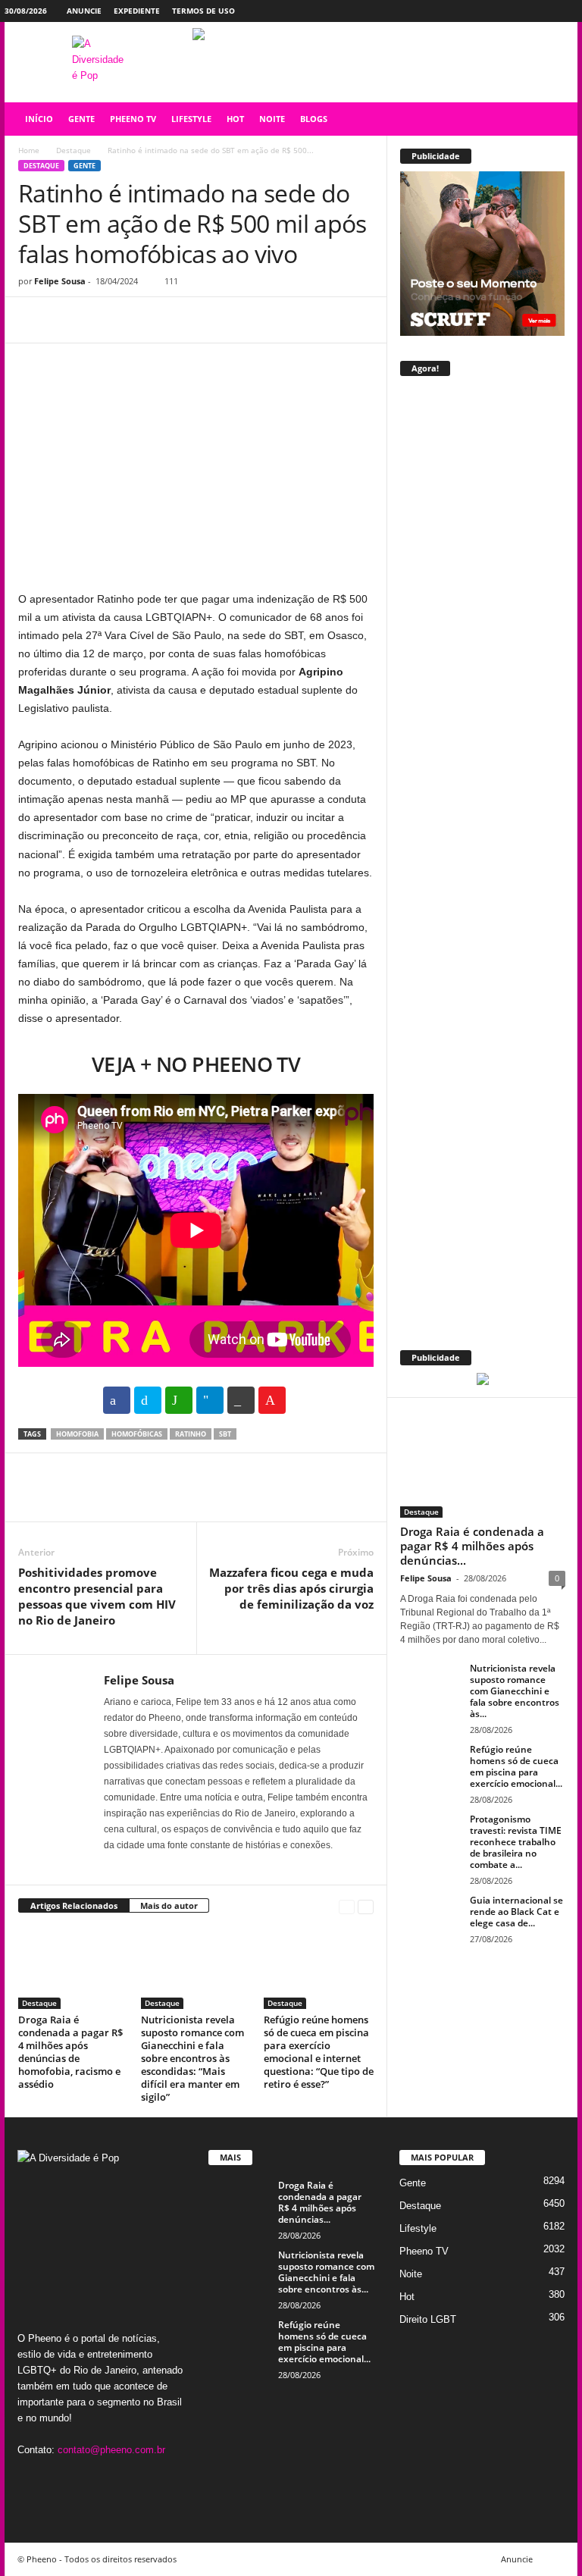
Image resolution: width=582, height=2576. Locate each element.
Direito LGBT (428, 2319)
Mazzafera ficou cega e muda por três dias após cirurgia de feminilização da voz (291, 1588)
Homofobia (77, 1434)
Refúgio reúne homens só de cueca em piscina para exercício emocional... (516, 1766)
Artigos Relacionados (74, 1905)
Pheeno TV (424, 2251)
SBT (225, 1434)
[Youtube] (566, 11)
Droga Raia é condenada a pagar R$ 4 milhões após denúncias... (472, 1546)
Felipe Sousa (60, 281)
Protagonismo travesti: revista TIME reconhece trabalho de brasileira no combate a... (516, 1842)
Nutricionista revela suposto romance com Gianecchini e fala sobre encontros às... (515, 1691)
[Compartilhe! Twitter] (148, 1400)
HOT (235, 119)
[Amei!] (272, 1400)
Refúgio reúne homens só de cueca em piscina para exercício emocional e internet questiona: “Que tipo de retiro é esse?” (319, 2052)
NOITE (272, 119)
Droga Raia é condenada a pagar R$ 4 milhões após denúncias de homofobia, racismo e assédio (70, 2052)
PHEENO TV (133, 119)
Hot (407, 2297)
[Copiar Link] (241, 1400)
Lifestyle (418, 2228)
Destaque (74, 150)
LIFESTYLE (191, 119)
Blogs (314, 119)
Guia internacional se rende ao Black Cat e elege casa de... (516, 1912)
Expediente (137, 11)
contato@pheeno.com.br (111, 2450)
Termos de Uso (203, 11)
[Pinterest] (103, 320)
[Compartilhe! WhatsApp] (179, 1400)
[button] (555, 119)
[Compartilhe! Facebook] (117, 1400)
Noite (411, 2274)
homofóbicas (137, 1434)
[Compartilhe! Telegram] (210, 1400)
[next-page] (366, 1906)
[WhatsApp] (138, 320)
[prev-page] (347, 1906)
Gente (84, 166)
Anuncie (84, 11)
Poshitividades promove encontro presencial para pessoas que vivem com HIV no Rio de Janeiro (97, 1596)
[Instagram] (519, 11)
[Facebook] (496, 11)
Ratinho (191, 1434)
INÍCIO (39, 119)
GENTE (81, 119)
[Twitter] (543, 11)
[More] (174, 320)
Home (29, 150)
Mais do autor (169, 1905)
